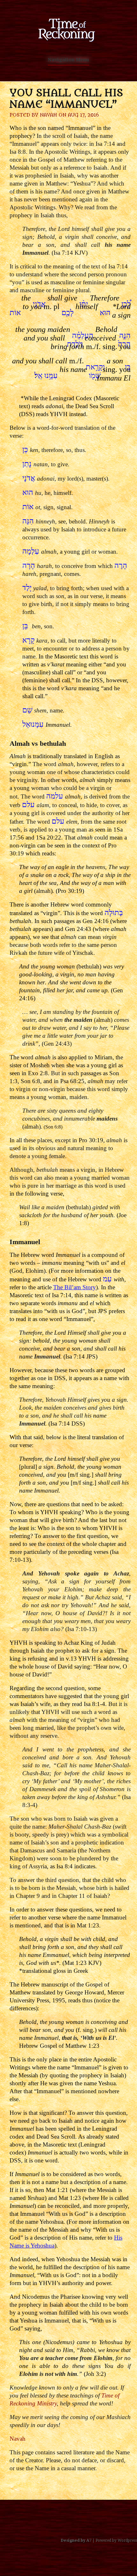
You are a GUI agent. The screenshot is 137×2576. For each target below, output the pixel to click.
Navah (48, 115)
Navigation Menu (68, 60)
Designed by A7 (76, 2540)
